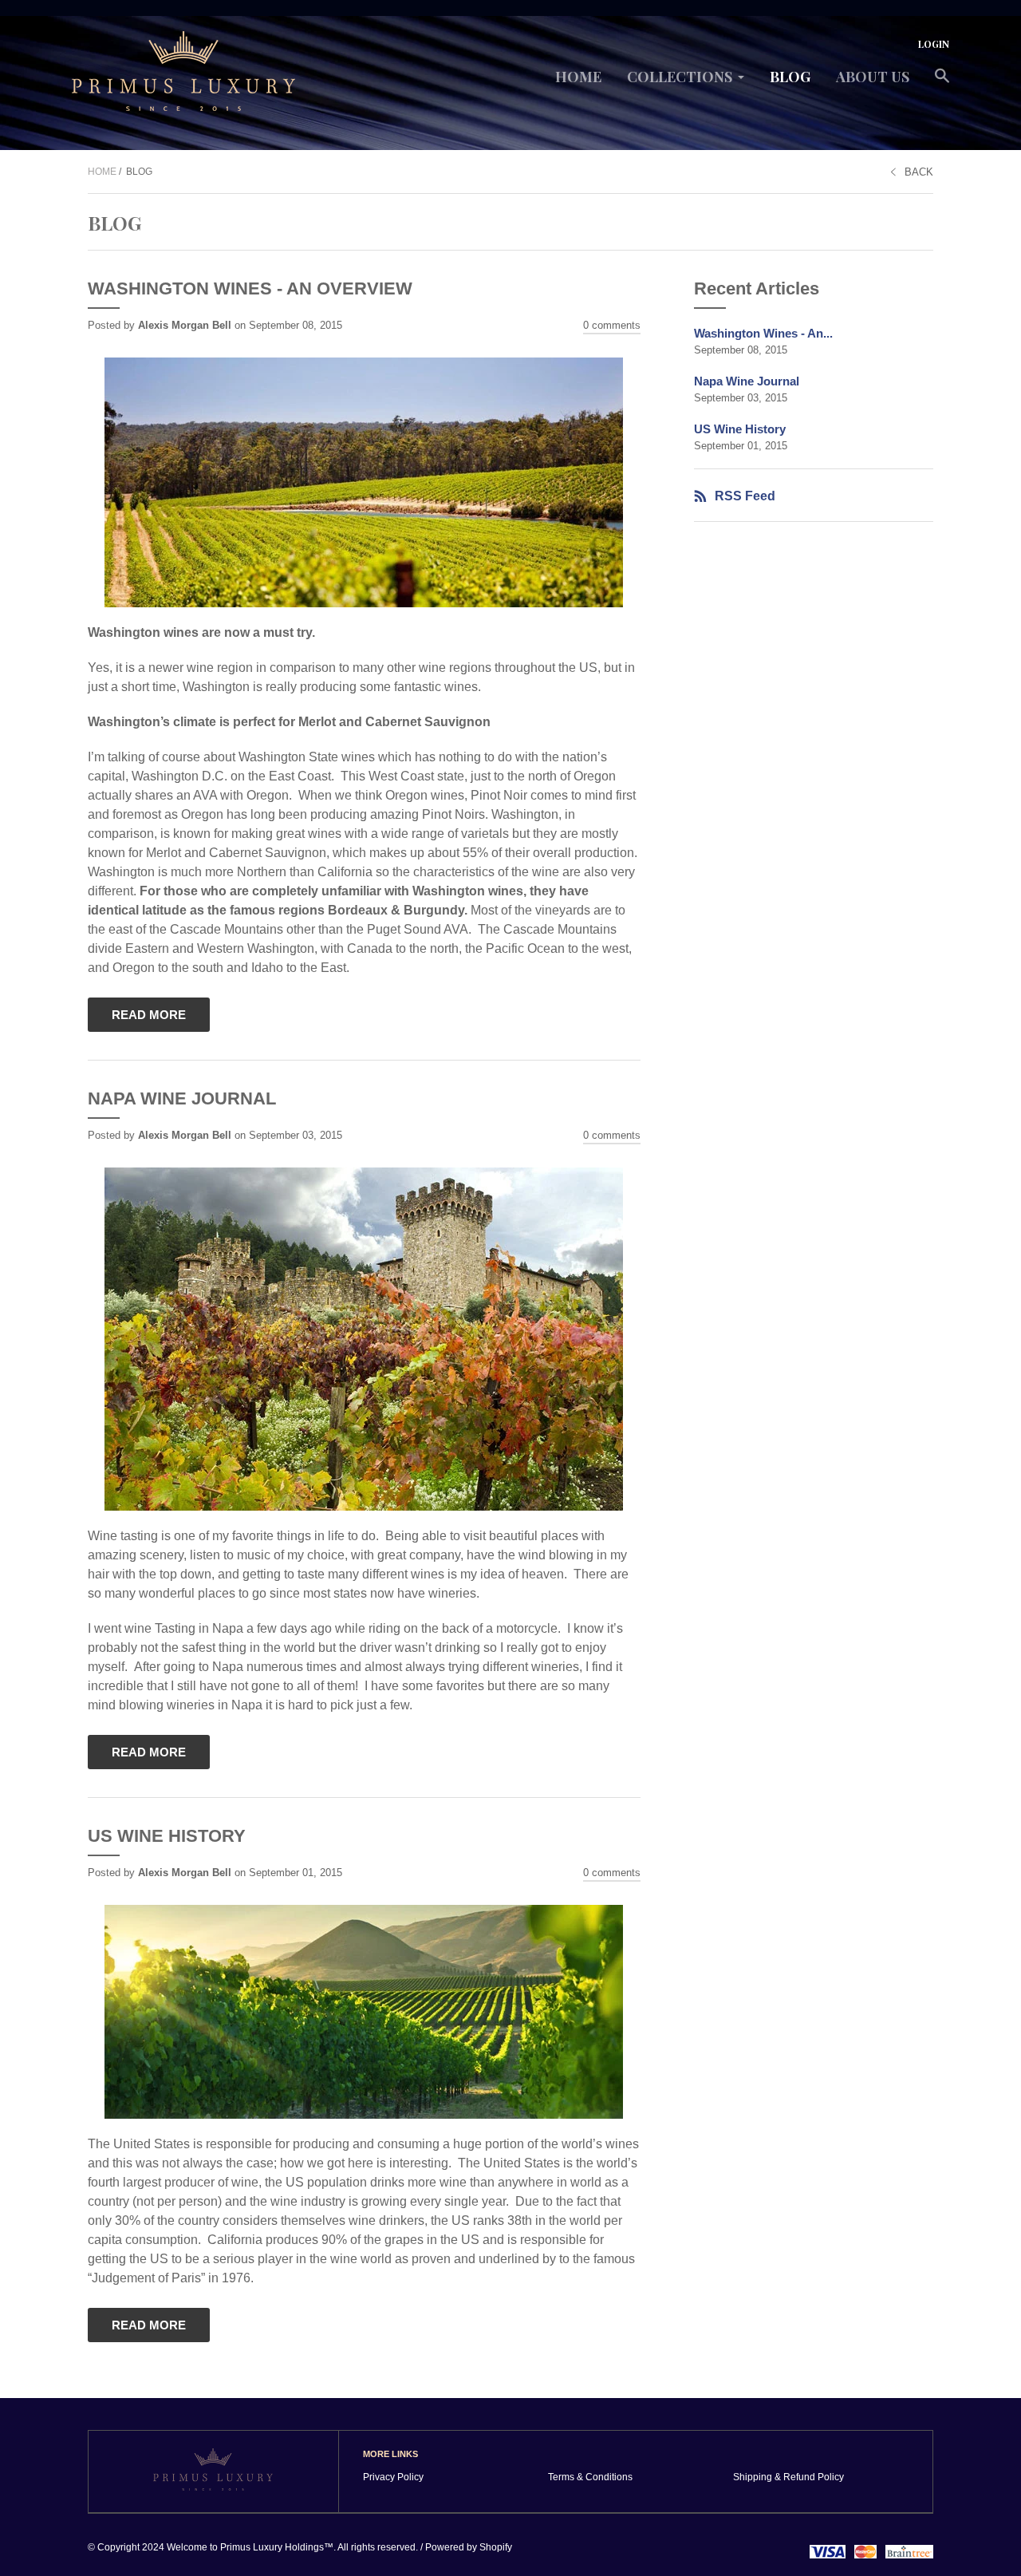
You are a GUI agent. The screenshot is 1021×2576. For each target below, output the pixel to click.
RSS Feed (745, 496)
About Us (873, 77)
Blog (790, 77)
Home (578, 77)
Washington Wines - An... (763, 333)
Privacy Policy (393, 2477)
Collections (680, 77)
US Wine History (167, 1836)
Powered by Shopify (469, 2547)
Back (919, 172)
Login (934, 44)
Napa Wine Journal (182, 1098)
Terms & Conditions (590, 2477)
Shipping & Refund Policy (788, 2477)
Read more (149, 1015)
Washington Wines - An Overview (250, 288)
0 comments (612, 325)
